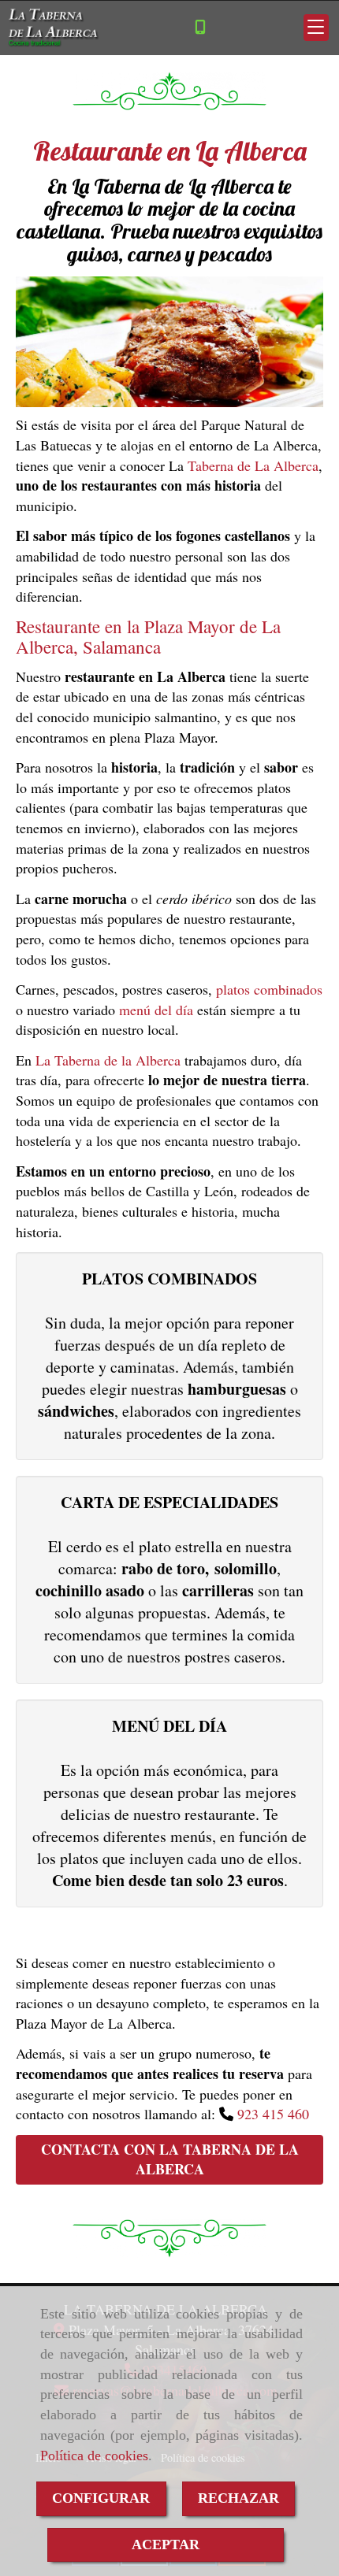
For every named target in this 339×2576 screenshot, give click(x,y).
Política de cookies (94, 2456)
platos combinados (269, 989)
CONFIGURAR (101, 2498)
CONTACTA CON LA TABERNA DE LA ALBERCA (170, 2159)
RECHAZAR (238, 2498)
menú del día (156, 1010)
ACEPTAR (166, 2544)
